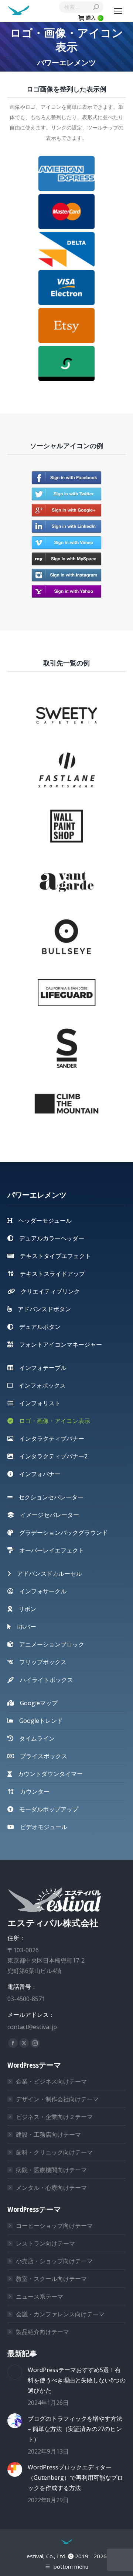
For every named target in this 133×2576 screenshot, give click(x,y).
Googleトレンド (38, 1721)
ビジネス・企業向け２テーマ (54, 2117)
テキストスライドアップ (50, 1274)
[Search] (96, 7)
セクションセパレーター (48, 1497)
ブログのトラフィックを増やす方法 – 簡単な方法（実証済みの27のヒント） (75, 2429)
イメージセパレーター (47, 1515)
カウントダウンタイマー (47, 1774)
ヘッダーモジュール (42, 1221)
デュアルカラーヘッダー (49, 1238)
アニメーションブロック (49, 1644)
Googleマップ (36, 1703)
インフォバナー (37, 1474)
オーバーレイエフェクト (49, 1550)
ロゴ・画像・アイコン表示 (52, 1421)
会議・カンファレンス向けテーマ (60, 2314)
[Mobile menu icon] (118, 11)
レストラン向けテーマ (45, 2243)
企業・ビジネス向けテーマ (51, 2081)
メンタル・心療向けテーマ (51, 2188)
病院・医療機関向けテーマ (51, 2170)
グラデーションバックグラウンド (61, 1533)
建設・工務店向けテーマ (48, 2134)
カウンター (32, 1791)
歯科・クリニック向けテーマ (54, 2152)
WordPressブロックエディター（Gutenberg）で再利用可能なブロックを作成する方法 (75, 2478)
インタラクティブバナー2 (50, 1456)
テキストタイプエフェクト (52, 1256)
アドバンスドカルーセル (47, 1573)
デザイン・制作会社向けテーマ (57, 2099)
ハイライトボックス (44, 1680)
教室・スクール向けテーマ (51, 2279)
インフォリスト (37, 1403)
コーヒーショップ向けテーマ (54, 2226)
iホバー (24, 1627)
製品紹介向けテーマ (42, 2332)
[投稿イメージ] (15, 2372)
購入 (94, 18)
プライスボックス (41, 1756)
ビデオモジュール (41, 1827)
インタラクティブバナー (49, 1438)
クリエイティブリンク (47, 1291)
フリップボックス (40, 1662)
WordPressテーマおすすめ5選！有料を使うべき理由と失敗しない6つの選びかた (77, 2380)
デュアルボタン (37, 1327)
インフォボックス (39, 1385)
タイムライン (34, 1738)
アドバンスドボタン (41, 1309)
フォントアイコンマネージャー (58, 1344)
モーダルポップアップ (46, 1809)
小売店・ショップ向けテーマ (54, 2261)
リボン (24, 1609)
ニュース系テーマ (40, 2296)
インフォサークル (40, 1591)
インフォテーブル (40, 1368)
